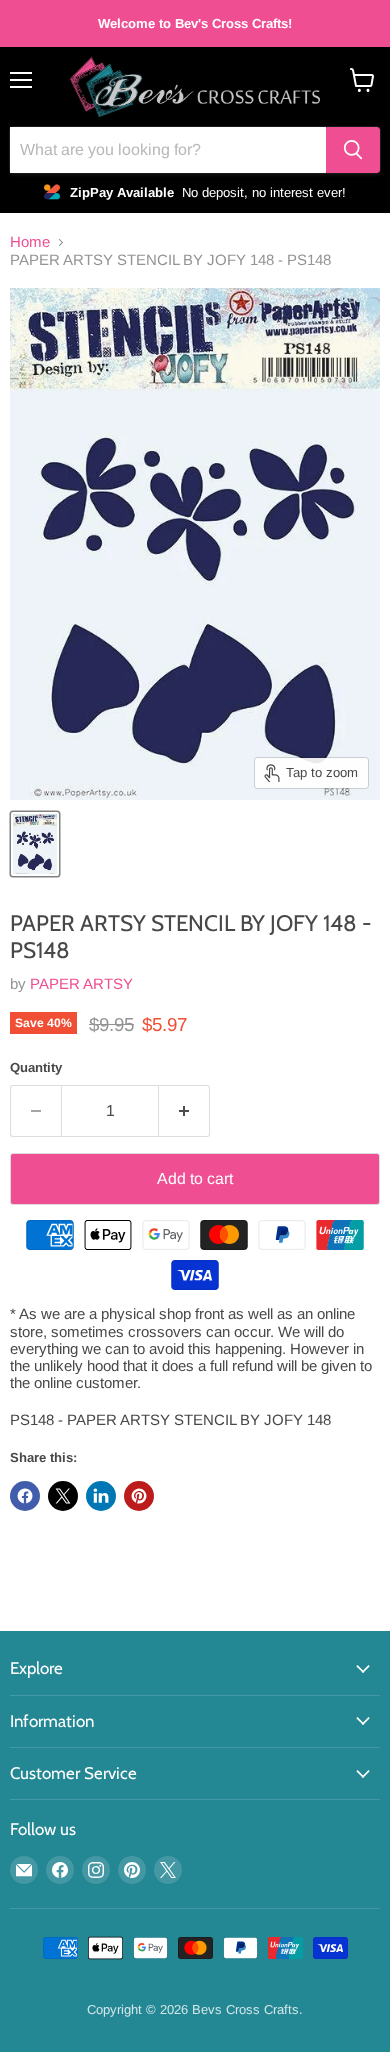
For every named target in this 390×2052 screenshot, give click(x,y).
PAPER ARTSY (81, 983)
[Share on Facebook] (25, 1496)
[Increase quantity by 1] (184, 1111)
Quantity (36, 1067)
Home (30, 241)
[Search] (353, 150)
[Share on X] (63, 1496)
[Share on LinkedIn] (101, 1496)
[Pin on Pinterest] (139, 1496)
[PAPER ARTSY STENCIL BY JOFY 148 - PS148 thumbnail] (35, 844)
